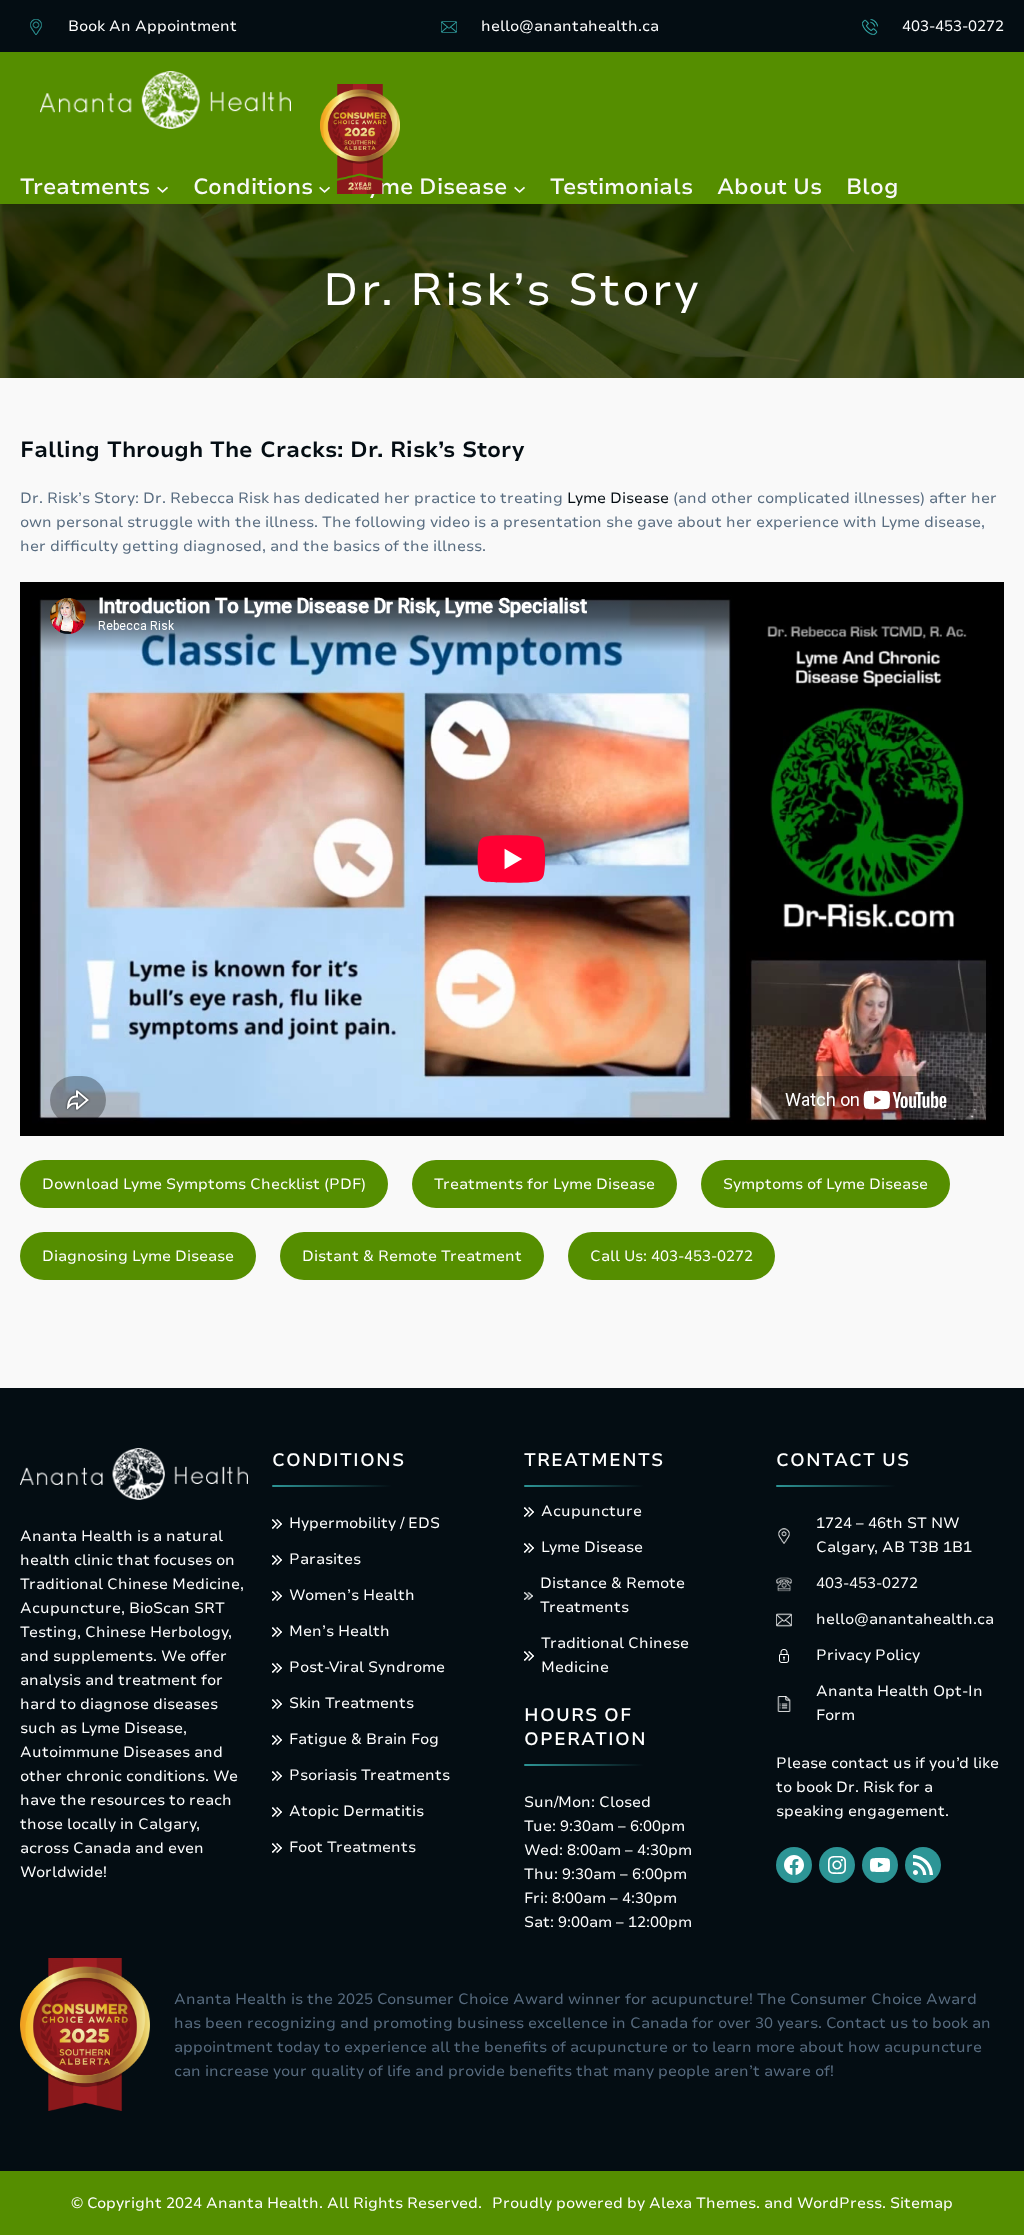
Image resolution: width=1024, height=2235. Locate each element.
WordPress (839, 2203)
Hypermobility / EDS (364, 1523)
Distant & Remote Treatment (412, 1256)
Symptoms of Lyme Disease (825, 1184)
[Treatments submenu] (162, 187)
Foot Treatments (352, 1847)
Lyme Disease (618, 498)
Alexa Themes (702, 2203)
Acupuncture (591, 1511)
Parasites (325, 1559)
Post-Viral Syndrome (367, 1667)
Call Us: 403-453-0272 (671, 1256)
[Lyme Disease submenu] (519, 187)
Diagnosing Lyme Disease (138, 1256)
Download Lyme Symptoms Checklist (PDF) (204, 1184)
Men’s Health (339, 1631)
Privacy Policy (868, 1655)
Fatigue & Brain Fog (364, 1739)
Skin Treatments (351, 1703)
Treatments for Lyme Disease (544, 1184)
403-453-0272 (953, 26)
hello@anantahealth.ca (570, 26)
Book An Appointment (152, 26)
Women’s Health (352, 1595)
